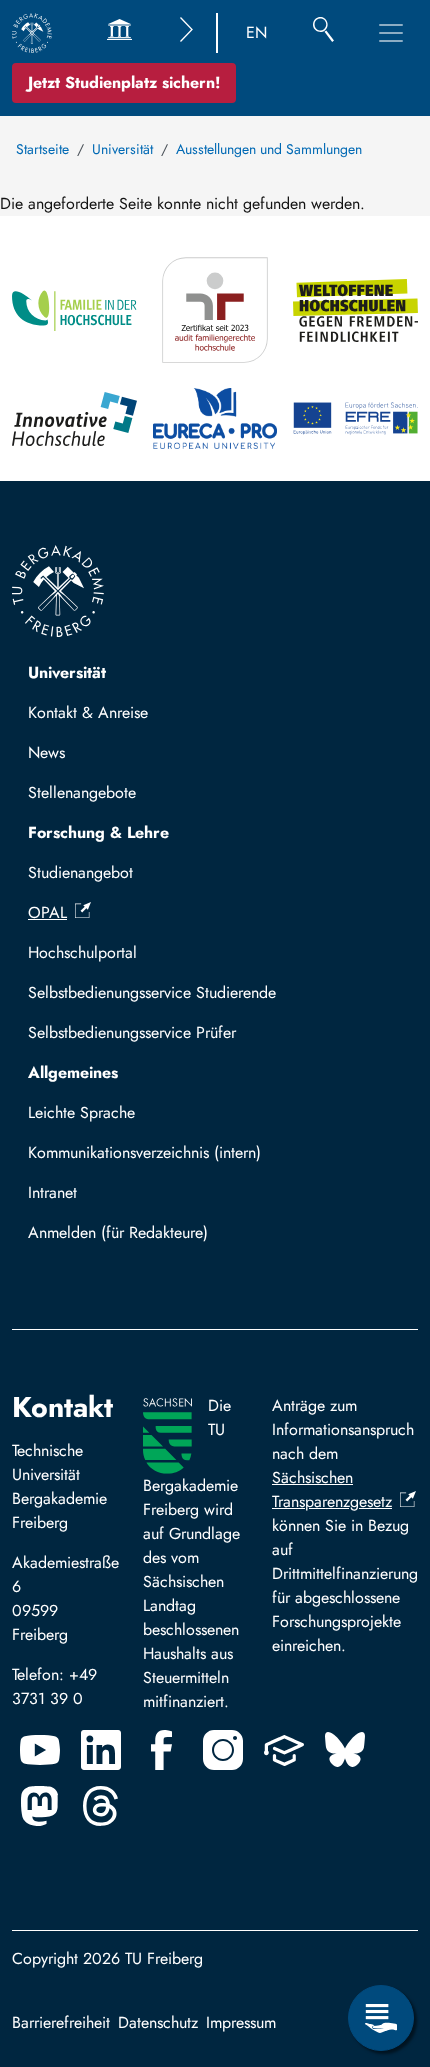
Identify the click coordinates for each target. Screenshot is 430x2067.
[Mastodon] (40, 1806)
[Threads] (101, 1806)
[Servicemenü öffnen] (381, 2018)
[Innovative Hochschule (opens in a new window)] (74, 418)
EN (256, 32)
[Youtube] (40, 1750)
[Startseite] (32, 33)
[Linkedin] (101, 1750)
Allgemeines (73, 1072)
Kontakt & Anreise (88, 712)
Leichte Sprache (81, 1112)
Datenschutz (158, 2022)
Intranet (52, 1192)
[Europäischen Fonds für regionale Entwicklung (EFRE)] (355, 418)
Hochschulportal (82, 952)
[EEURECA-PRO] (215, 418)
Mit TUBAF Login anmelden (131, 1238)
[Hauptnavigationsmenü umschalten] (391, 33)
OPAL (47, 912)
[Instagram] (223, 1750)
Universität (122, 149)
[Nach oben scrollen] (381, 1936)
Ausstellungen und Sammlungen (269, 149)
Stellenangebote (82, 792)
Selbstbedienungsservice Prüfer (132, 1032)
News (46, 752)
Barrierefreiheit (61, 2022)
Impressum (241, 2022)
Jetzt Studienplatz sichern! (124, 82)
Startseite (42, 149)
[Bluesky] (345, 1750)
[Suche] (323, 33)
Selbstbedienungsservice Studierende (152, 992)
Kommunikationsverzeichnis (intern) (144, 1152)
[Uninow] (284, 1750)
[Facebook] (162, 1750)
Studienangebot (80, 872)
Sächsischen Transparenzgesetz (332, 1489)
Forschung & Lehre (98, 832)
